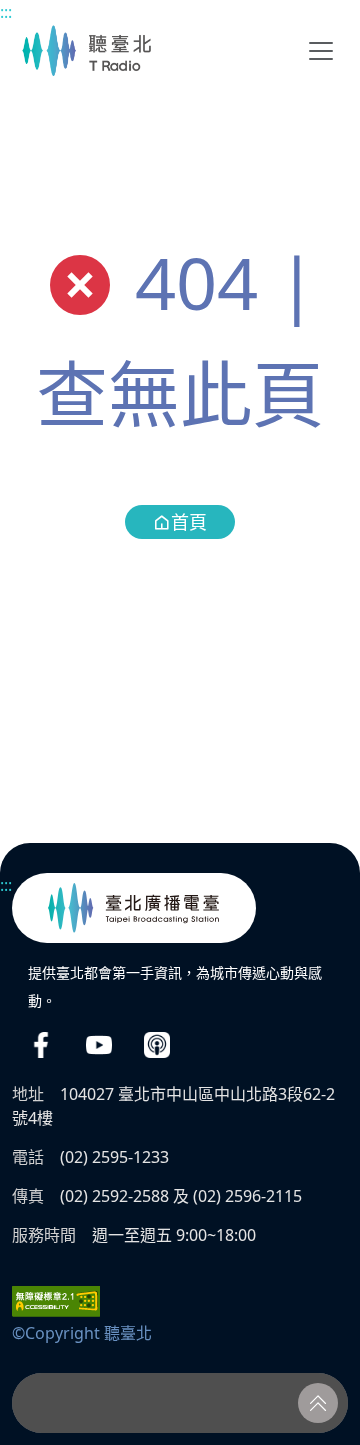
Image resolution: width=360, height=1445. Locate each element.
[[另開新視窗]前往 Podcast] (157, 1044)
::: (6, 12)
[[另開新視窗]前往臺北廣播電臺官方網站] (134, 908)
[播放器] (180, 1403)
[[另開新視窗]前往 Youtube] (99, 1044)
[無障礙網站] (56, 1300)
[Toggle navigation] (321, 51)
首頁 (189, 522)
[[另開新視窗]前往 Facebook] (41, 1044)
